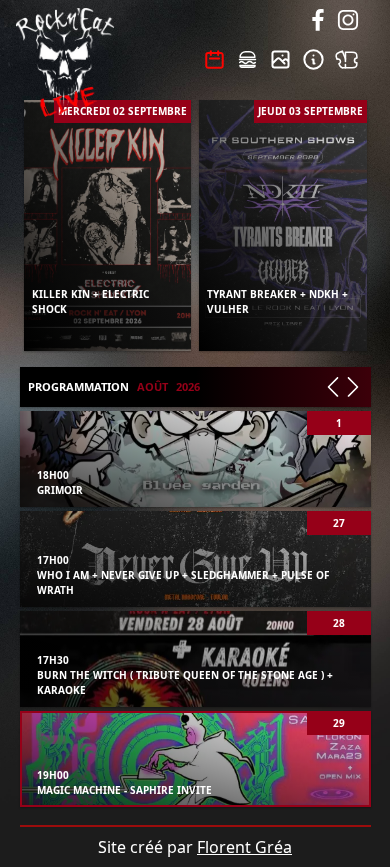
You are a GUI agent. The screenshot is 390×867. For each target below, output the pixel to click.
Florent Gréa (244, 847)
